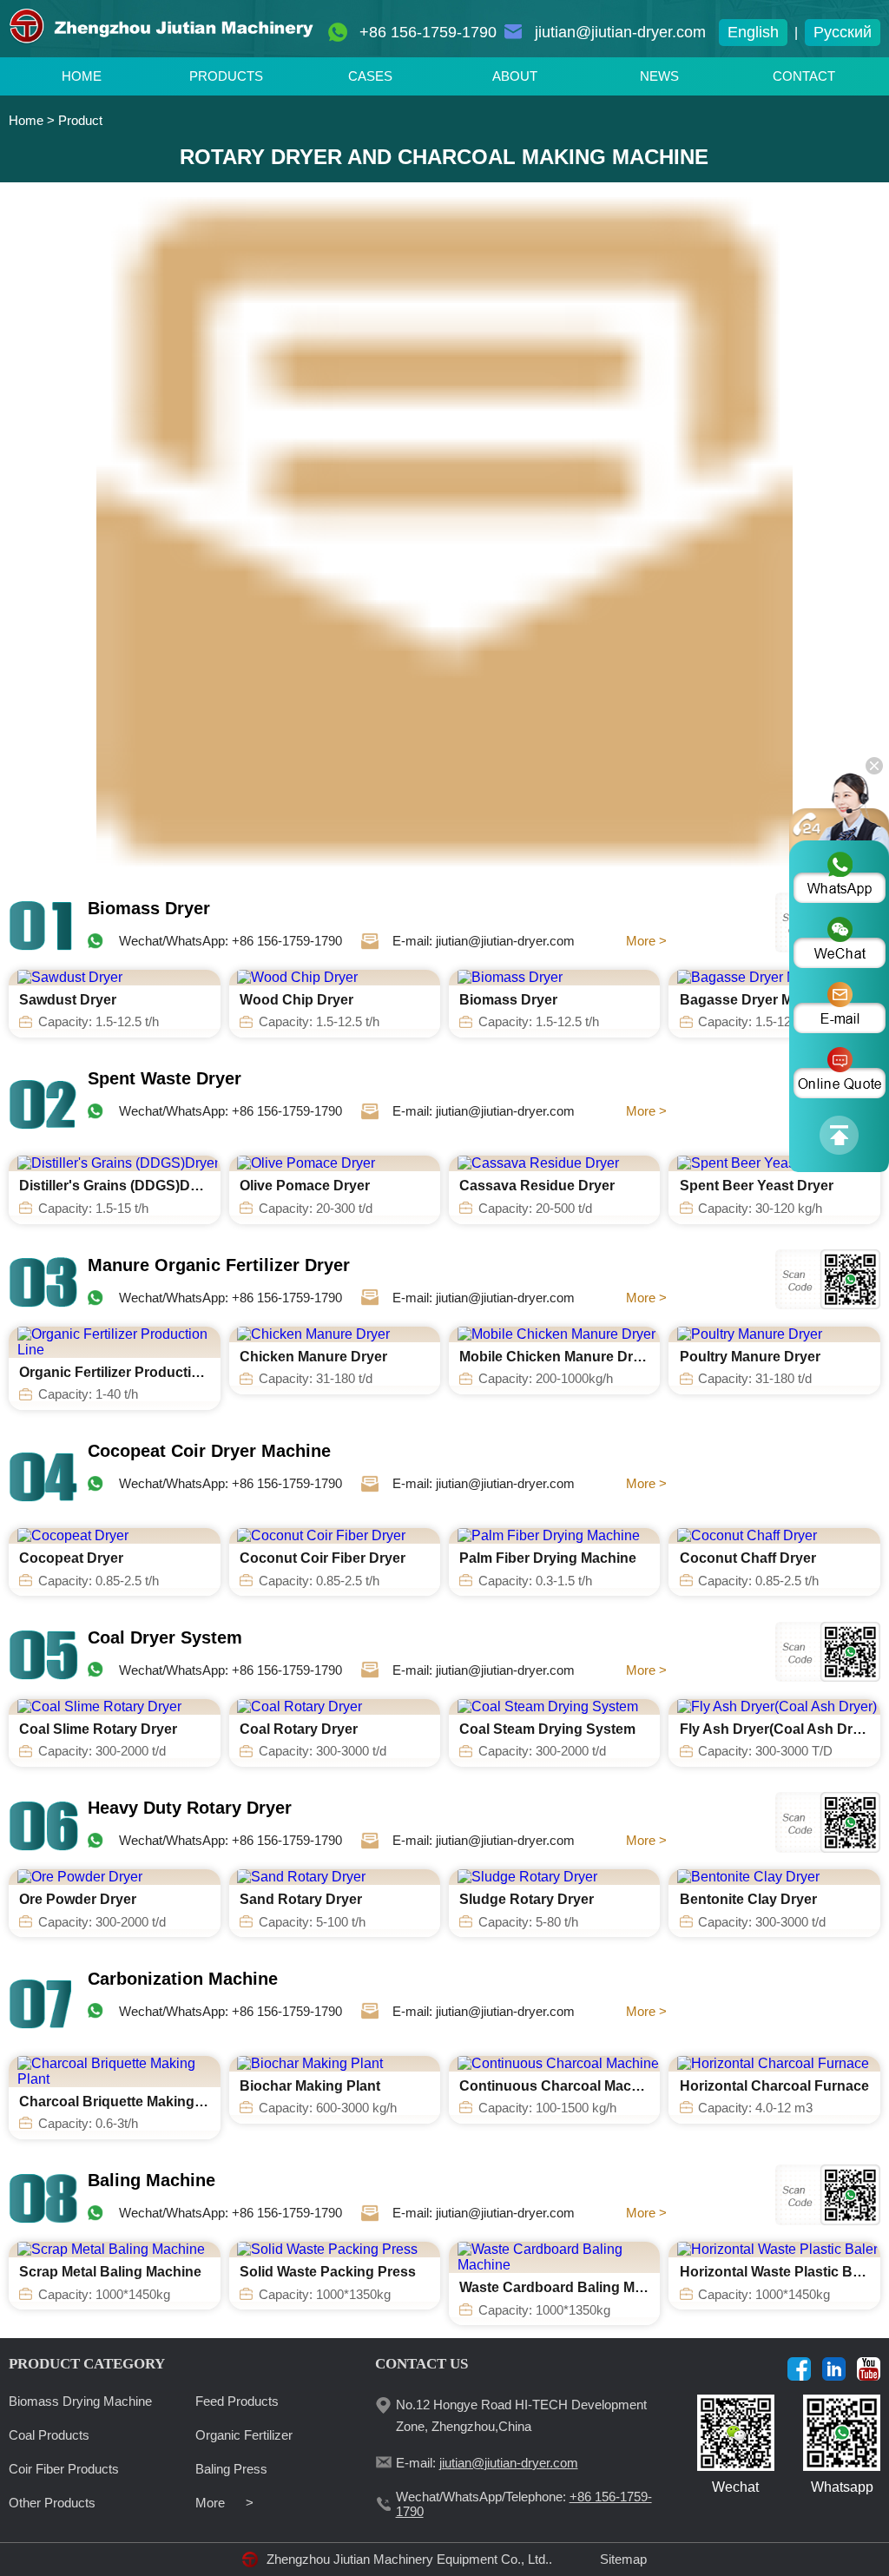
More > (646, 941)
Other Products (52, 2503)
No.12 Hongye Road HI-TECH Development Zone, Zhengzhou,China (521, 2415)
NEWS (659, 76)
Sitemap (623, 2559)
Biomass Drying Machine (80, 2401)
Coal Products (49, 2435)
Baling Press (231, 2469)
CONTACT (804, 76)
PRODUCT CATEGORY (87, 2364)
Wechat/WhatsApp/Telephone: (524, 2504)
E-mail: (487, 2463)
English (753, 32)
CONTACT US (421, 2364)
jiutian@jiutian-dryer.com (620, 32)
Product (80, 120)
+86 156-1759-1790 (428, 32)
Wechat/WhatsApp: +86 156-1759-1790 (230, 941)
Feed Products (237, 2401)
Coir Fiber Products (64, 2469)
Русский (843, 32)
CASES (370, 76)
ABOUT (515, 76)
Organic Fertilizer (244, 2435)
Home (26, 120)
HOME (82, 76)
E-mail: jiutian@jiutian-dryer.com (484, 941)
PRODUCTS (226, 76)
